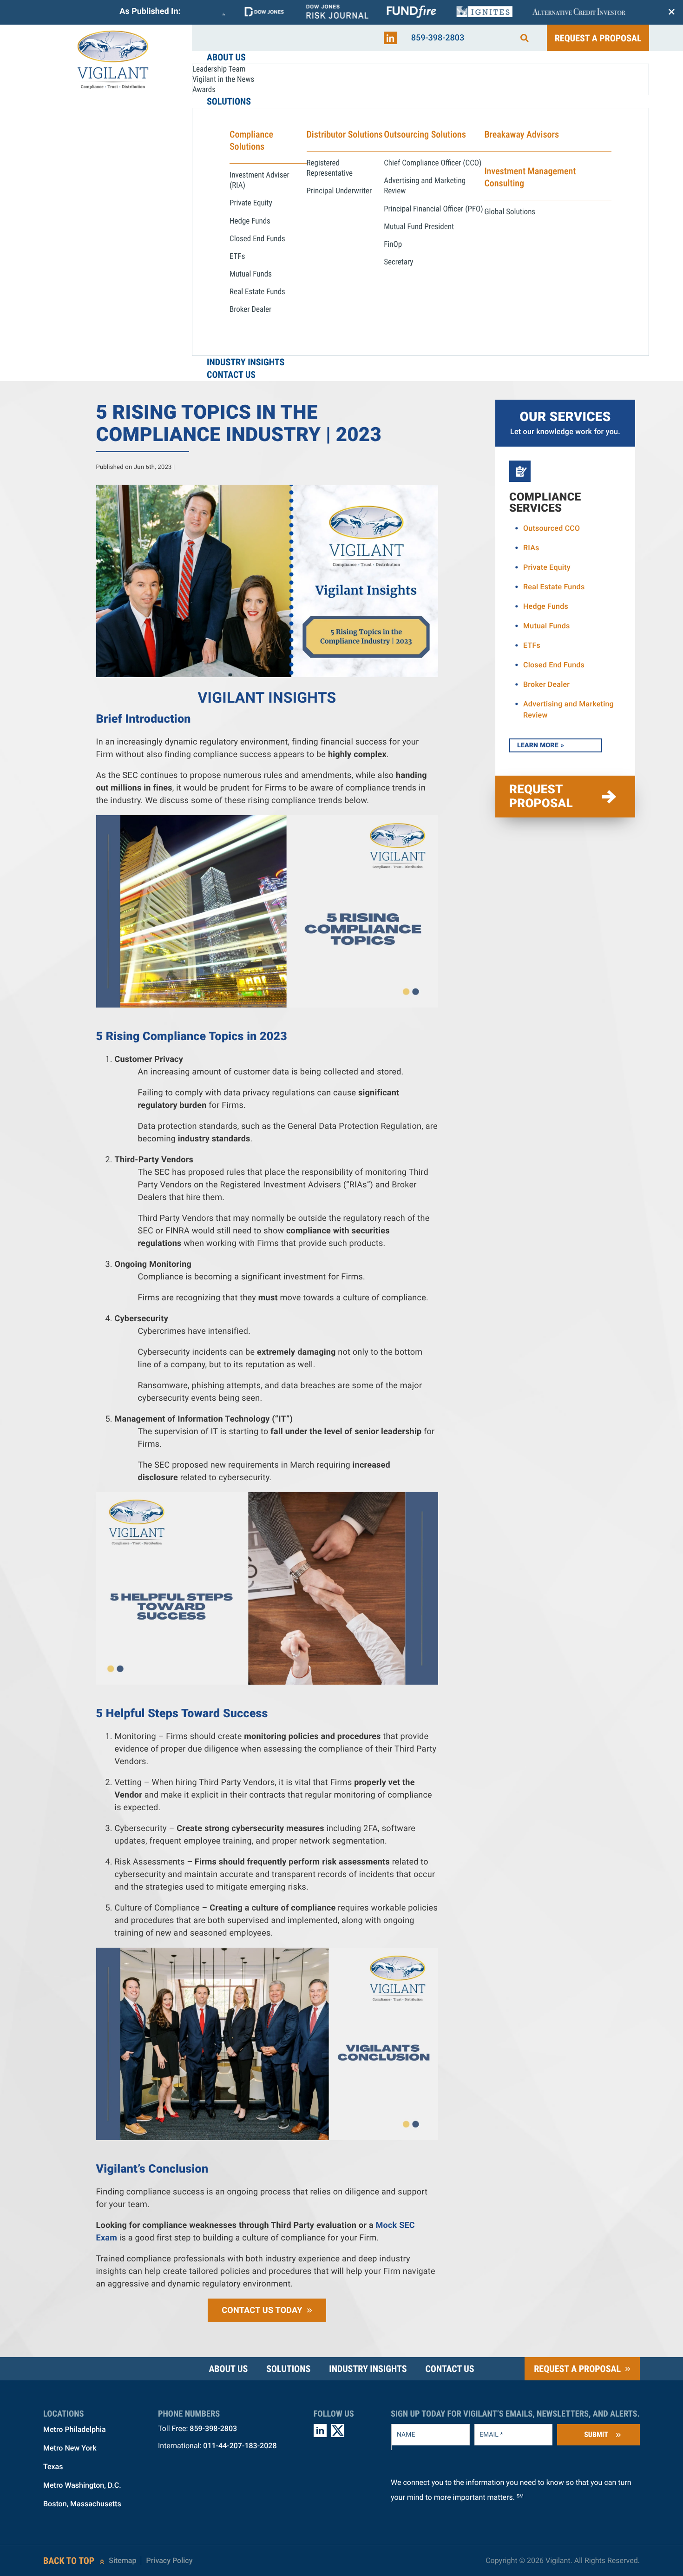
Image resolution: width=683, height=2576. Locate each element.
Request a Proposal (598, 38)
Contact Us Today (262, 2310)
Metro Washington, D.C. (82, 2485)
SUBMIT (596, 2434)
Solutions (288, 2369)
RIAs (531, 548)
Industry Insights (368, 2369)
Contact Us (450, 2369)
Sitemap (122, 2560)
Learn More (538, 745)
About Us (228, 2369)
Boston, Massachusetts (82, 2504)
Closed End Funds (554, 665)
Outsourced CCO (552, 528)
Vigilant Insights (267, 698)
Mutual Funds (547, 626)
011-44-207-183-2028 (240, 2446)
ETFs (532, 645)
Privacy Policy (169, 2560)
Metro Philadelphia (75, 2429)
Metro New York (70, 2448)
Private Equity (547, 567)
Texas (53, 2467)
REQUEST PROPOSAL (541, 797)
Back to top (69, 2561)
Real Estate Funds (554, 587)
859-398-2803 (438, 38)
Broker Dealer (546, 684)
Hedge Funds (546, 606)
